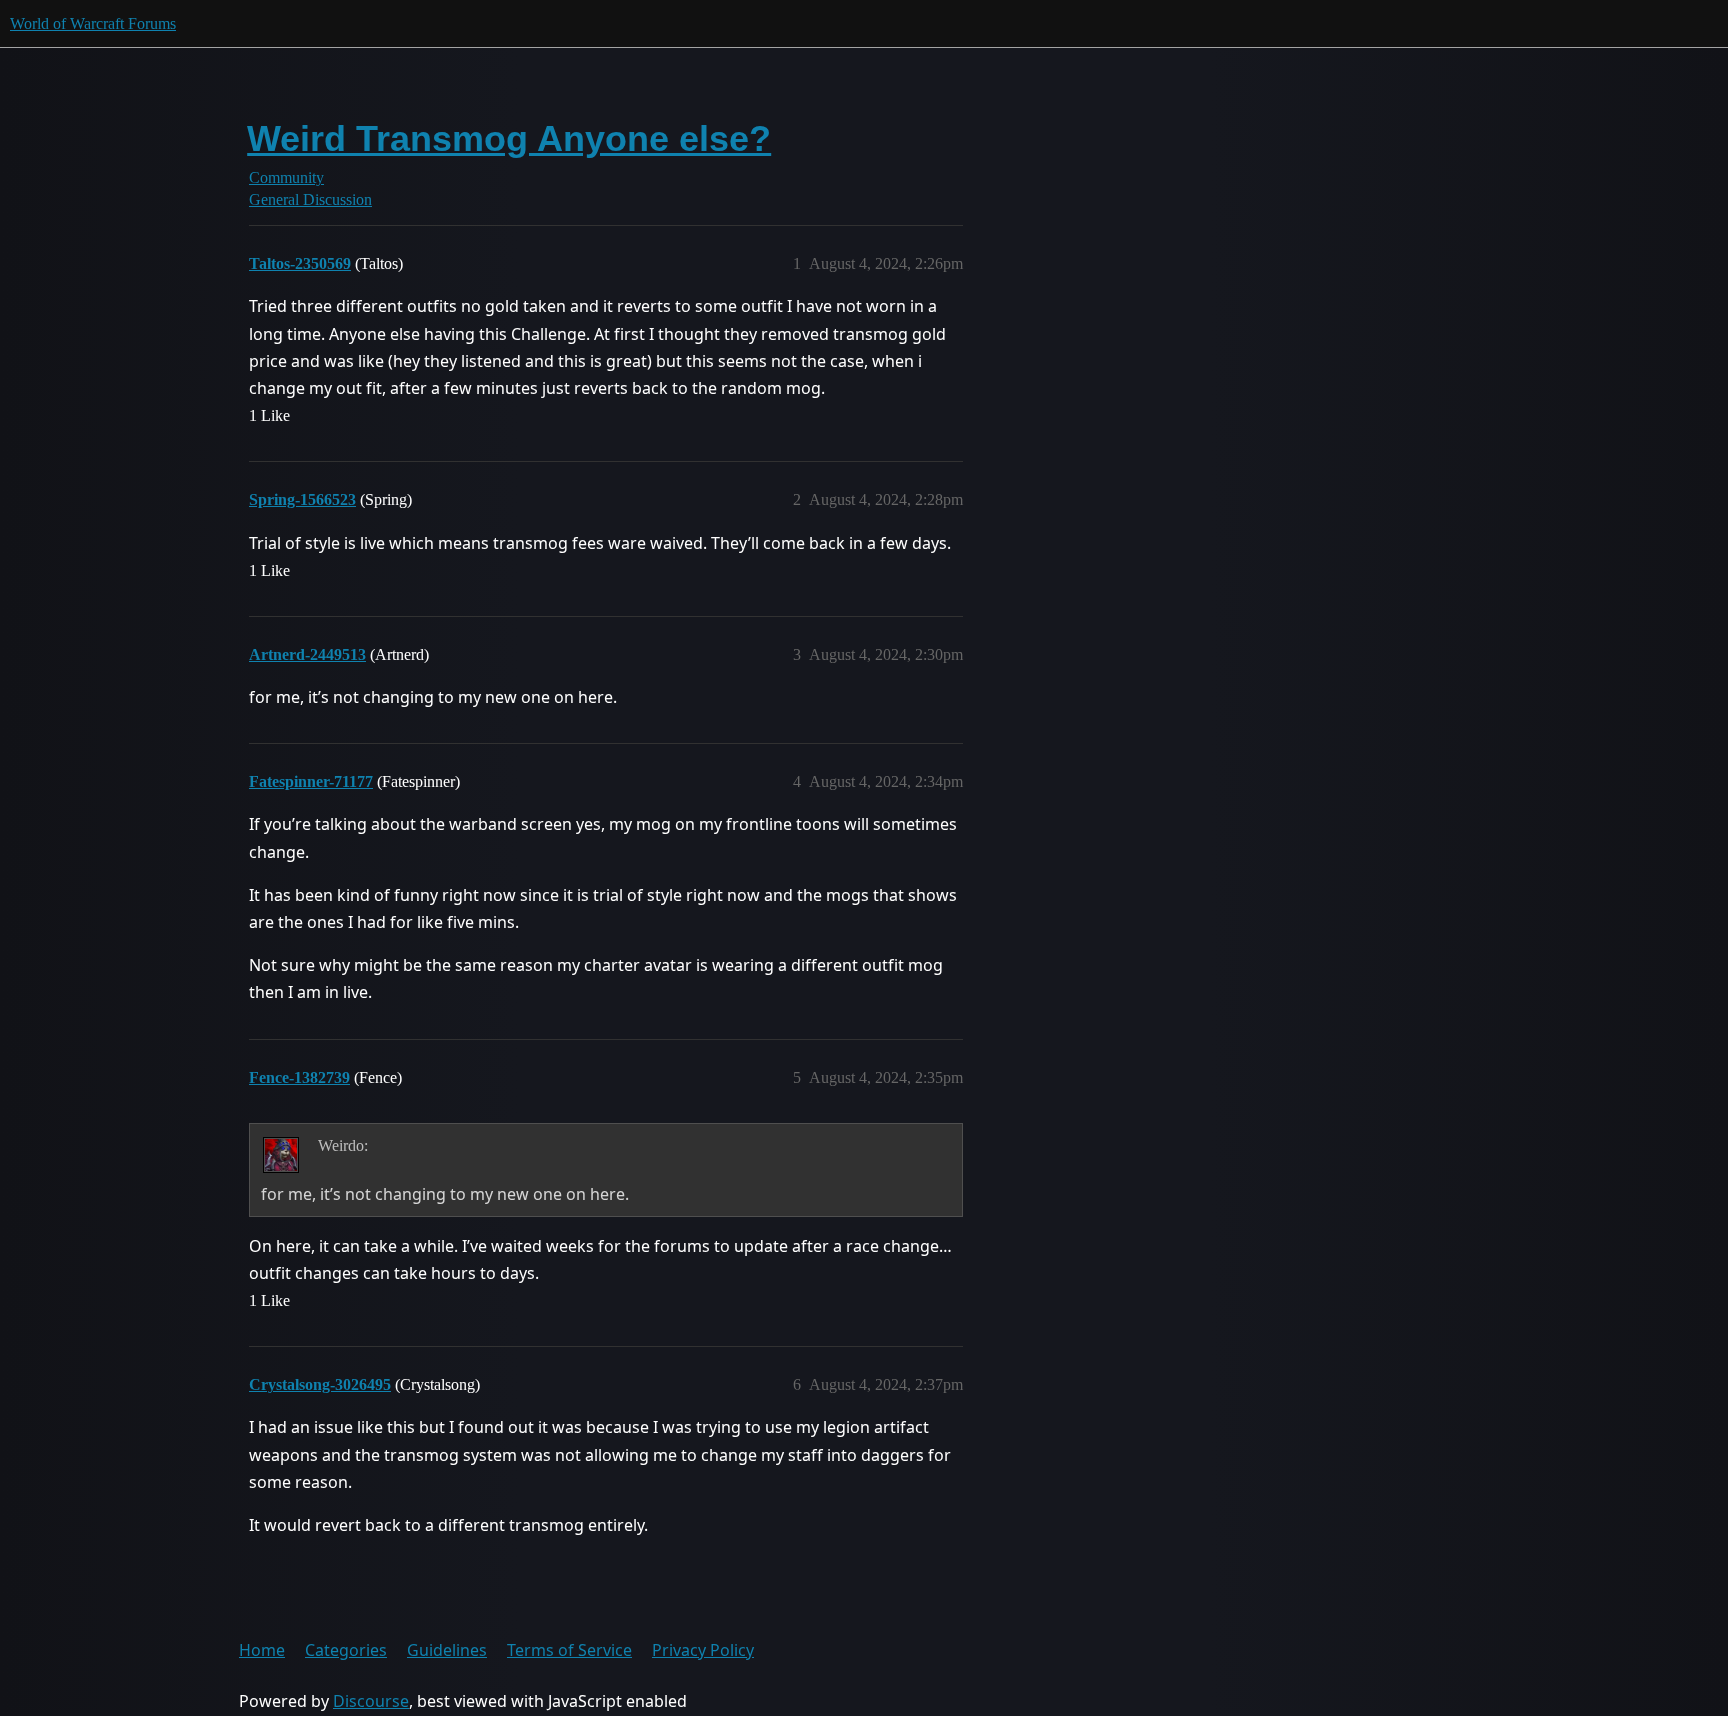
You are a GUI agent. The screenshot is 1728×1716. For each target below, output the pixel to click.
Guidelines (447, 1650)
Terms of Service (569, 1650)
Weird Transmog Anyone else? (509, 138)
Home (262, 1650)
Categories (346, 1650)
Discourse (371, 1701)
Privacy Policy (703, 1650)
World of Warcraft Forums (93, 23)
